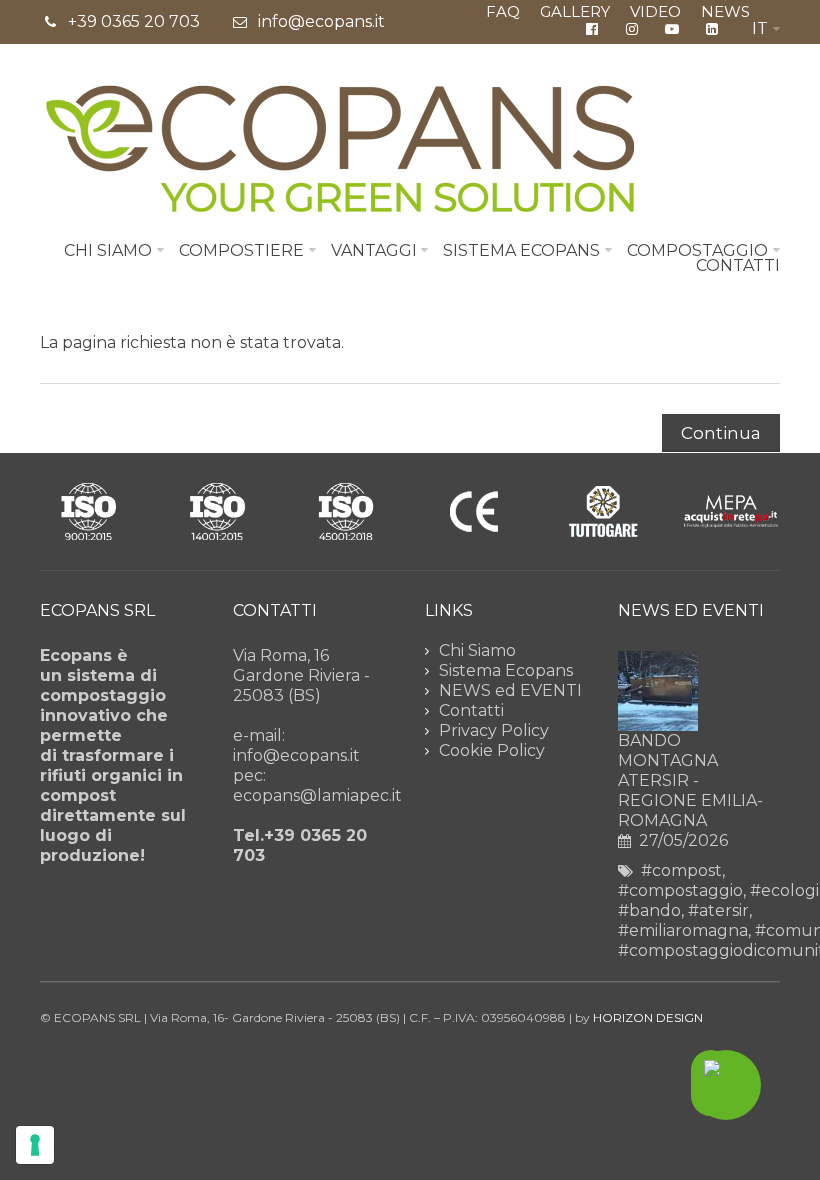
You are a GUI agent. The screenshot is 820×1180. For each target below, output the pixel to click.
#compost (681, 870)
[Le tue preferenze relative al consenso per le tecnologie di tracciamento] (35, 1145)
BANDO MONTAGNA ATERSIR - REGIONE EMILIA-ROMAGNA (690, 780)
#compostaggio (680, 890)
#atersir (718, 910)
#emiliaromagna (683, 930)
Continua (721, 433)
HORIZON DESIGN (648, 1017)
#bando (649, 910)
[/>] (658, 691)
